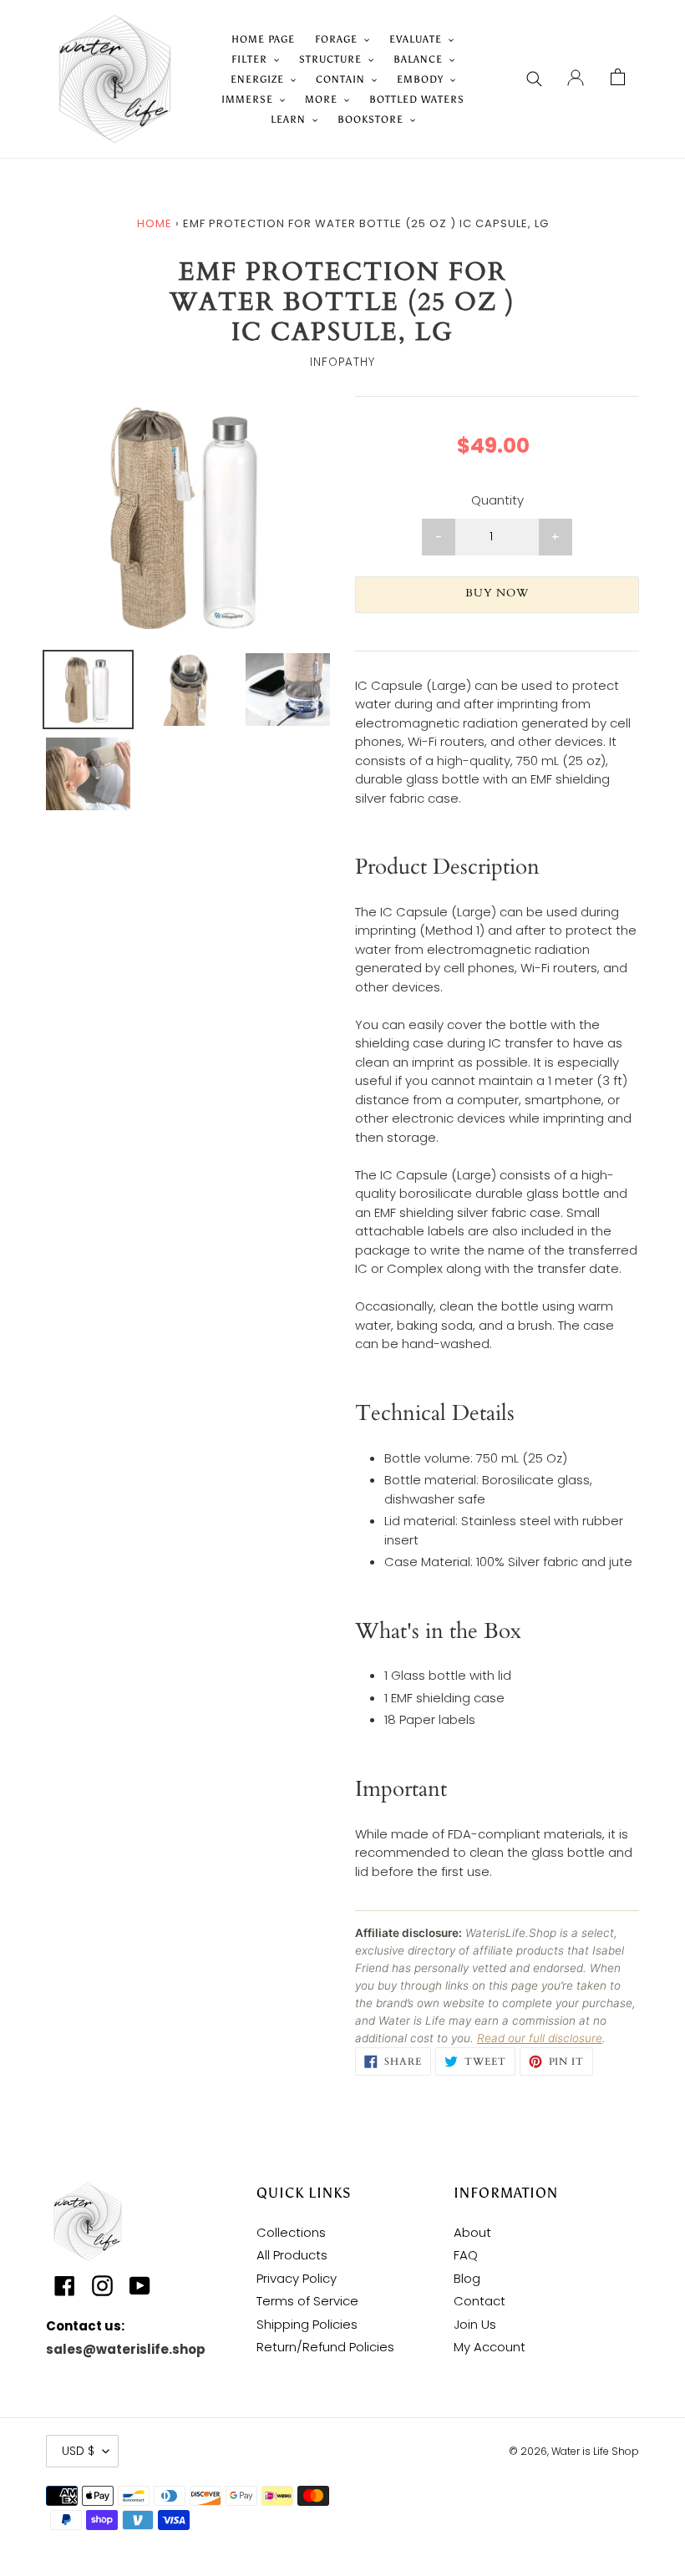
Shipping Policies (307, 2324)
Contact (479, 2301)
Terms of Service (307, 2301)
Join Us (475, 2324)
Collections (291, 2232)
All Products (292, 2255)
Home (155, 223)
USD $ (78, 2451)
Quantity (497, 500)
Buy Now (497, 593)
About (472, 2232)
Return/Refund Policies (325, 2347)
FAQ (466, 2255)
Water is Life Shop (595, 2451)
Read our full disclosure (540, 2038)
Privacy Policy (297, 2278)
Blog (467, 2278)
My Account (490, 2347)
